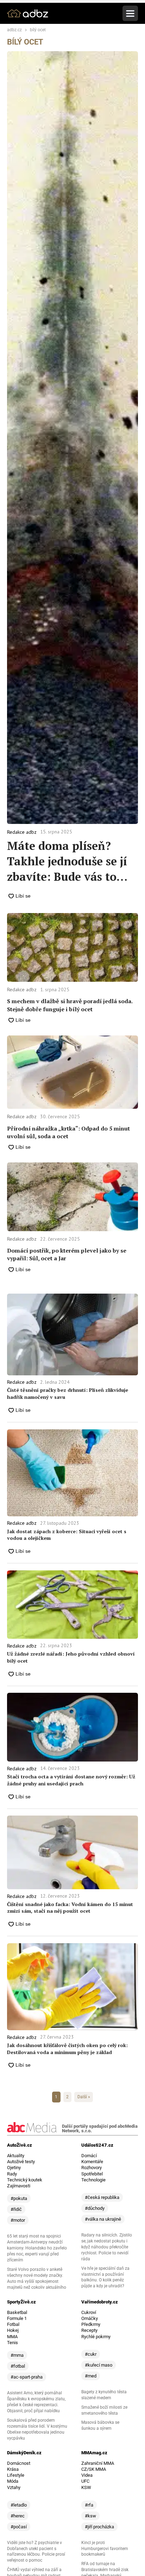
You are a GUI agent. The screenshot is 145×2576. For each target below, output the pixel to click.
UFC (85, 2481)
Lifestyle (16, 2475)
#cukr (91, 2354)
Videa (87, 2475)
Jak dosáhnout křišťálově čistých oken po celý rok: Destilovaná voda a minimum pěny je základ (67, 2049)
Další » (84, 2097)
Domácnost (19, 2463)
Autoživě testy (21, 2162)
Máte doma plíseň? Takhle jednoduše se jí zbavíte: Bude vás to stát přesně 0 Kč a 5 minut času (67, 861)
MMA (12, 2337)
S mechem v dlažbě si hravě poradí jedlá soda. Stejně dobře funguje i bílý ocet (70, 1005)
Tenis (12, 2343)
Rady (12, 2174)
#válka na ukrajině (103, 2219)
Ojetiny (14, 2168)
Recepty (89, 2330)
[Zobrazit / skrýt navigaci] (130, 13)
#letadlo (19, 2505)
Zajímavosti (19, 2186)
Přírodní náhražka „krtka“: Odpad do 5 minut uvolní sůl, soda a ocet (68, 1132)
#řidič (16, 2209)
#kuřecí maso (99, 2365)
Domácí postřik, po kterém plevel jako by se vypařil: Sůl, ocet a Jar (67, 1254)
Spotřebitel (92, 2174)
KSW (86, 2487)
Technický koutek (25, 2180)
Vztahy (14, 2487)
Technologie (93, 2180)
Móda (13, 2481)
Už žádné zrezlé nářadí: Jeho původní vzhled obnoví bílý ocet (71, 1657)
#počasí (19, 2527)
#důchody (95, 2208)
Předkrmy (91, 2324)
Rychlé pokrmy (96, 2337)
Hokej (13, 2330)
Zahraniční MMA (98, 2463)
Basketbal (17, 2312)
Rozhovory (92, 2168)
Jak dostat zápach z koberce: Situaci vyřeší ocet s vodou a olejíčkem (67, 1535)
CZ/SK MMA (94, 2469)
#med (91, 2376)
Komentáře (92, 2162)
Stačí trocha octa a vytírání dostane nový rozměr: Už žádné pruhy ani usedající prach (71, 1780)
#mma (17, 2355)
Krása (13, 2469)
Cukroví (89, 2312)
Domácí (89, 2156)
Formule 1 (17, 2318)
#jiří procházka (99, 2527)
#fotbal (18, 2366)
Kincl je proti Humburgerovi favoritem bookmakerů (105, 2549)
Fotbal (13, 2324)
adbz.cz (14, 30)
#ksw (90, 2516)
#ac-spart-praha (27, 2377)
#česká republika (102, 2197)
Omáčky (90, 2318)
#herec (18, 2516)
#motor (18, 2220)
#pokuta (19, 2198)
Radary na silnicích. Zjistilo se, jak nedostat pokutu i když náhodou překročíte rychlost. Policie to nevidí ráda (107, 2247)
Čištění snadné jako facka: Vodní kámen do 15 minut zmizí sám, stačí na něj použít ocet (70, 1908)
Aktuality (16, 2156)
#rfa (89, 2505)
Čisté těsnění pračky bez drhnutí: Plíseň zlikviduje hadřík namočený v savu (68, 1393)
